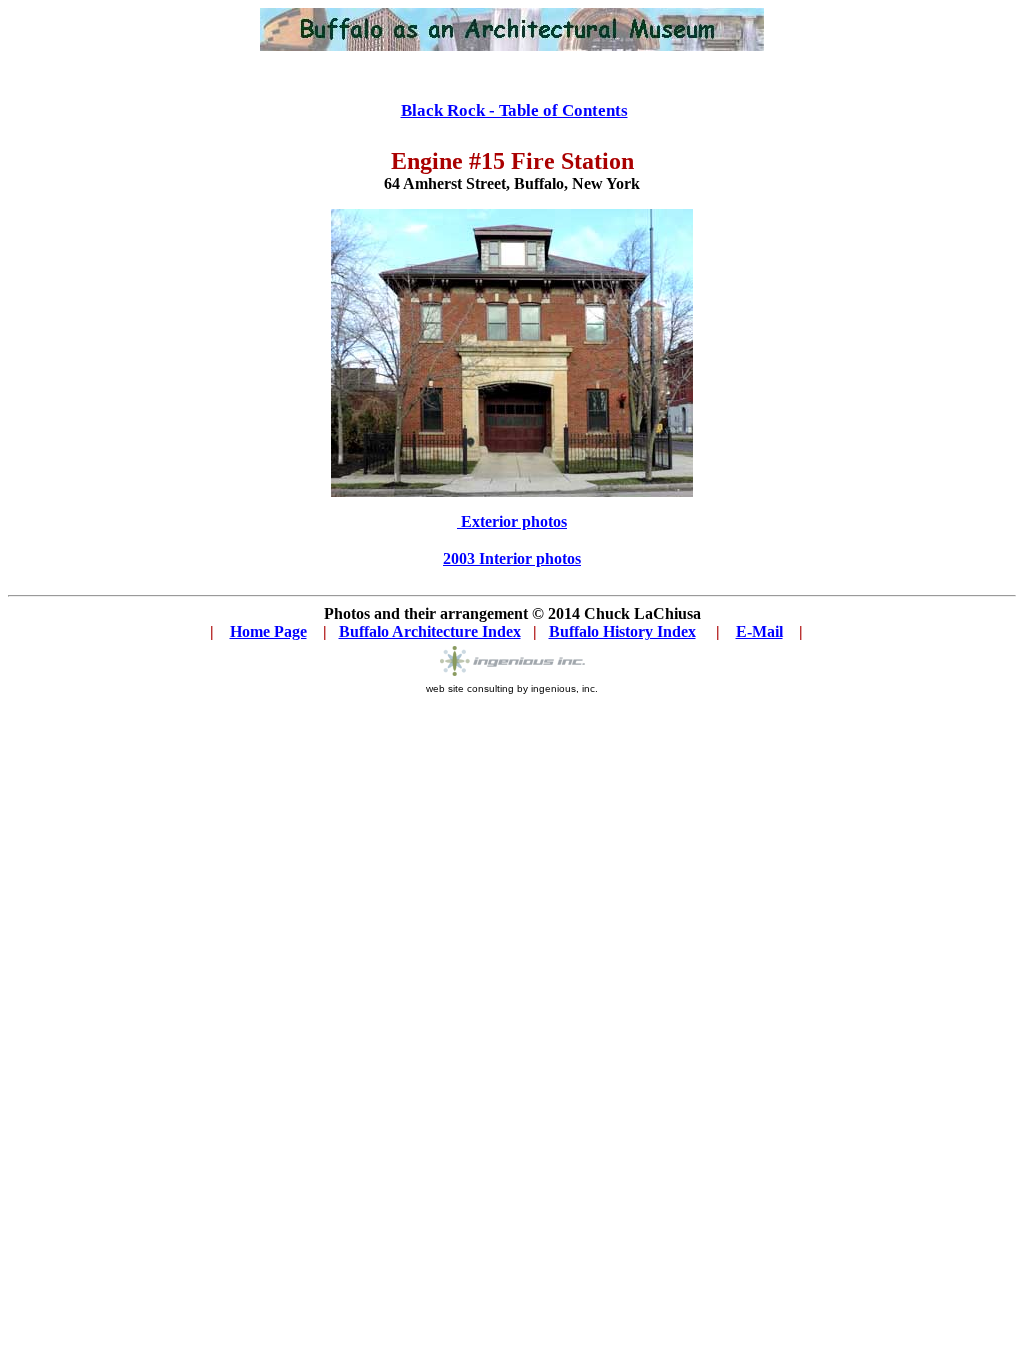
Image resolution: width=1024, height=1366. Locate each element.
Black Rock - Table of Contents (514, 110)
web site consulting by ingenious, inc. (512, 688)
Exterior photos (512, 521)
